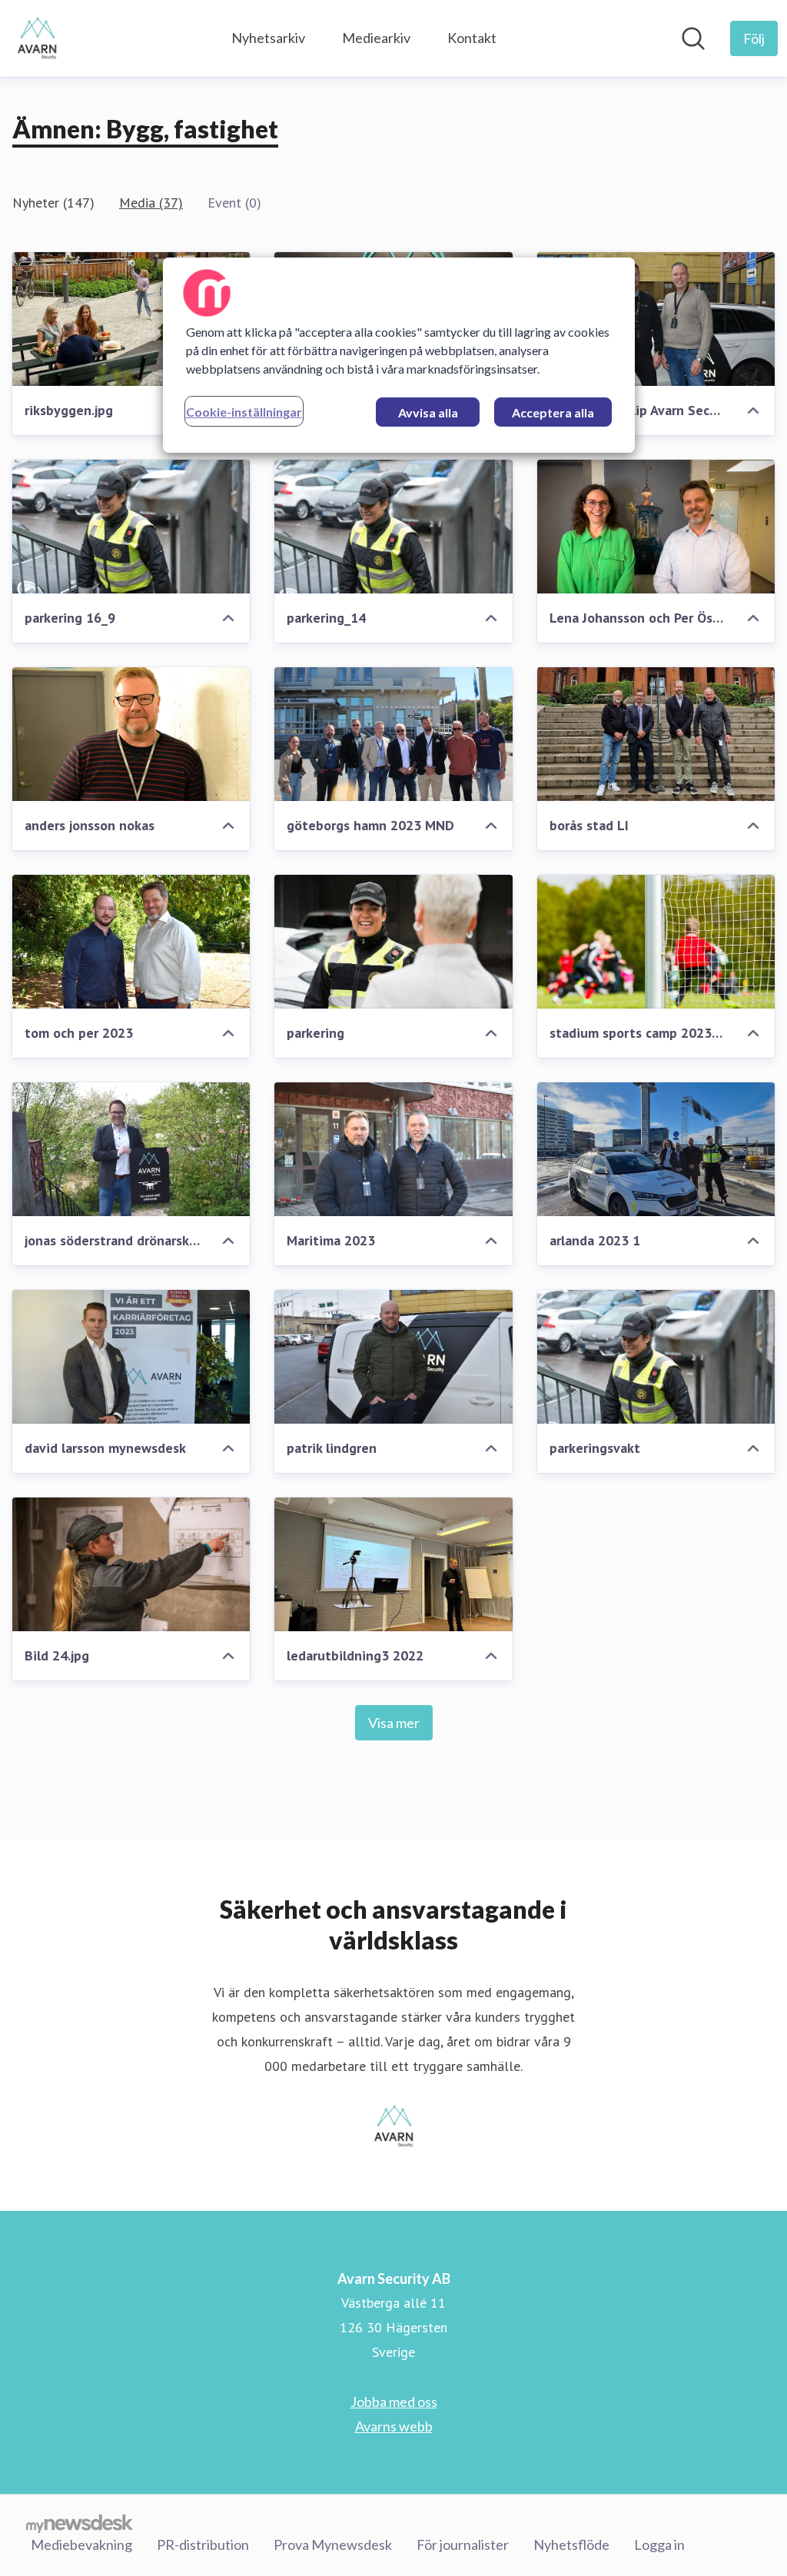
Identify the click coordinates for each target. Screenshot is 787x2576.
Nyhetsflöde (571, 2544)
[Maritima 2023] (393, 1149)
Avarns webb (394, 2426)
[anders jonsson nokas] (131, 734)
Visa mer (394, 1723)
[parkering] (393, 942)
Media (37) (151, 203)
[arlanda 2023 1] (656, 1149)
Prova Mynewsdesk (333, 2544)
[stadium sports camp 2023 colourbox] (656, 942)
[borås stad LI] (656, 734)
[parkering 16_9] (131, 527)
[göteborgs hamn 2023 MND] (393, 734)
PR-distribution (203, 2544)
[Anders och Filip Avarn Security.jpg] (656, 319)
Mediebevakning (81, 2544)
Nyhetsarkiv (268, 38)
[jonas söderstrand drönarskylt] (131, 1149)
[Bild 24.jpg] (131, 1564)
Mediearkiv (376, 38)
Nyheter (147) (53, 203)
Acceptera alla (553, 412)
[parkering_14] (393, 527)
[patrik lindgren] (393, 1357)
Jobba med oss (394, 2401)
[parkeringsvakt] (656, 1357)
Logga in (659, 2544)
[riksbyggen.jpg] (131, 319)
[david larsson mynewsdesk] (131, 1357)
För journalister (463, 2544)
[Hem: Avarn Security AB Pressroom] (37, 38)
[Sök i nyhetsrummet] (693, 38)
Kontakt (472, 38)
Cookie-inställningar (244, 412)
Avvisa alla (428, 412)
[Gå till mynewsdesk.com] (80, 2523)
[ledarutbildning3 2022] (393, 1564)
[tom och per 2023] (131, 942)
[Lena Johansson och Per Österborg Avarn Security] (656, 527)
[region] (399, 355)
